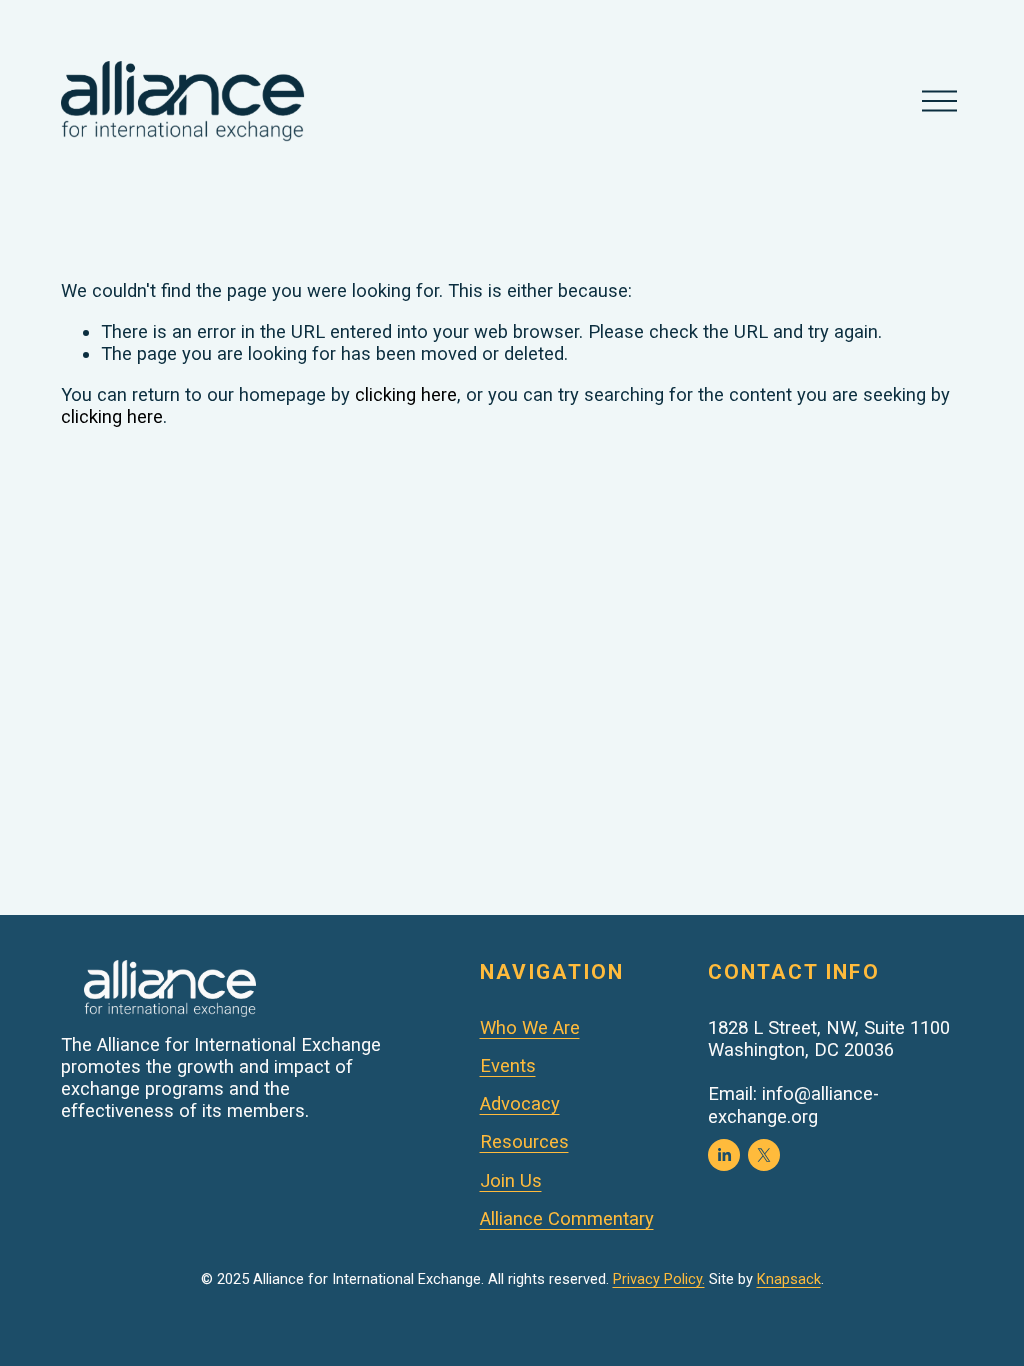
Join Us (511, 1181)
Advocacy (520, 1104)
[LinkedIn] (724, 1155)
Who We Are (530, 1028)
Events (508, 1066)
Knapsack (789, 1279)
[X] (764, 1155)
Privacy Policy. (659, 1279)
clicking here (406, 395)
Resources (524, 1142)
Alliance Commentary (567, 1219)
